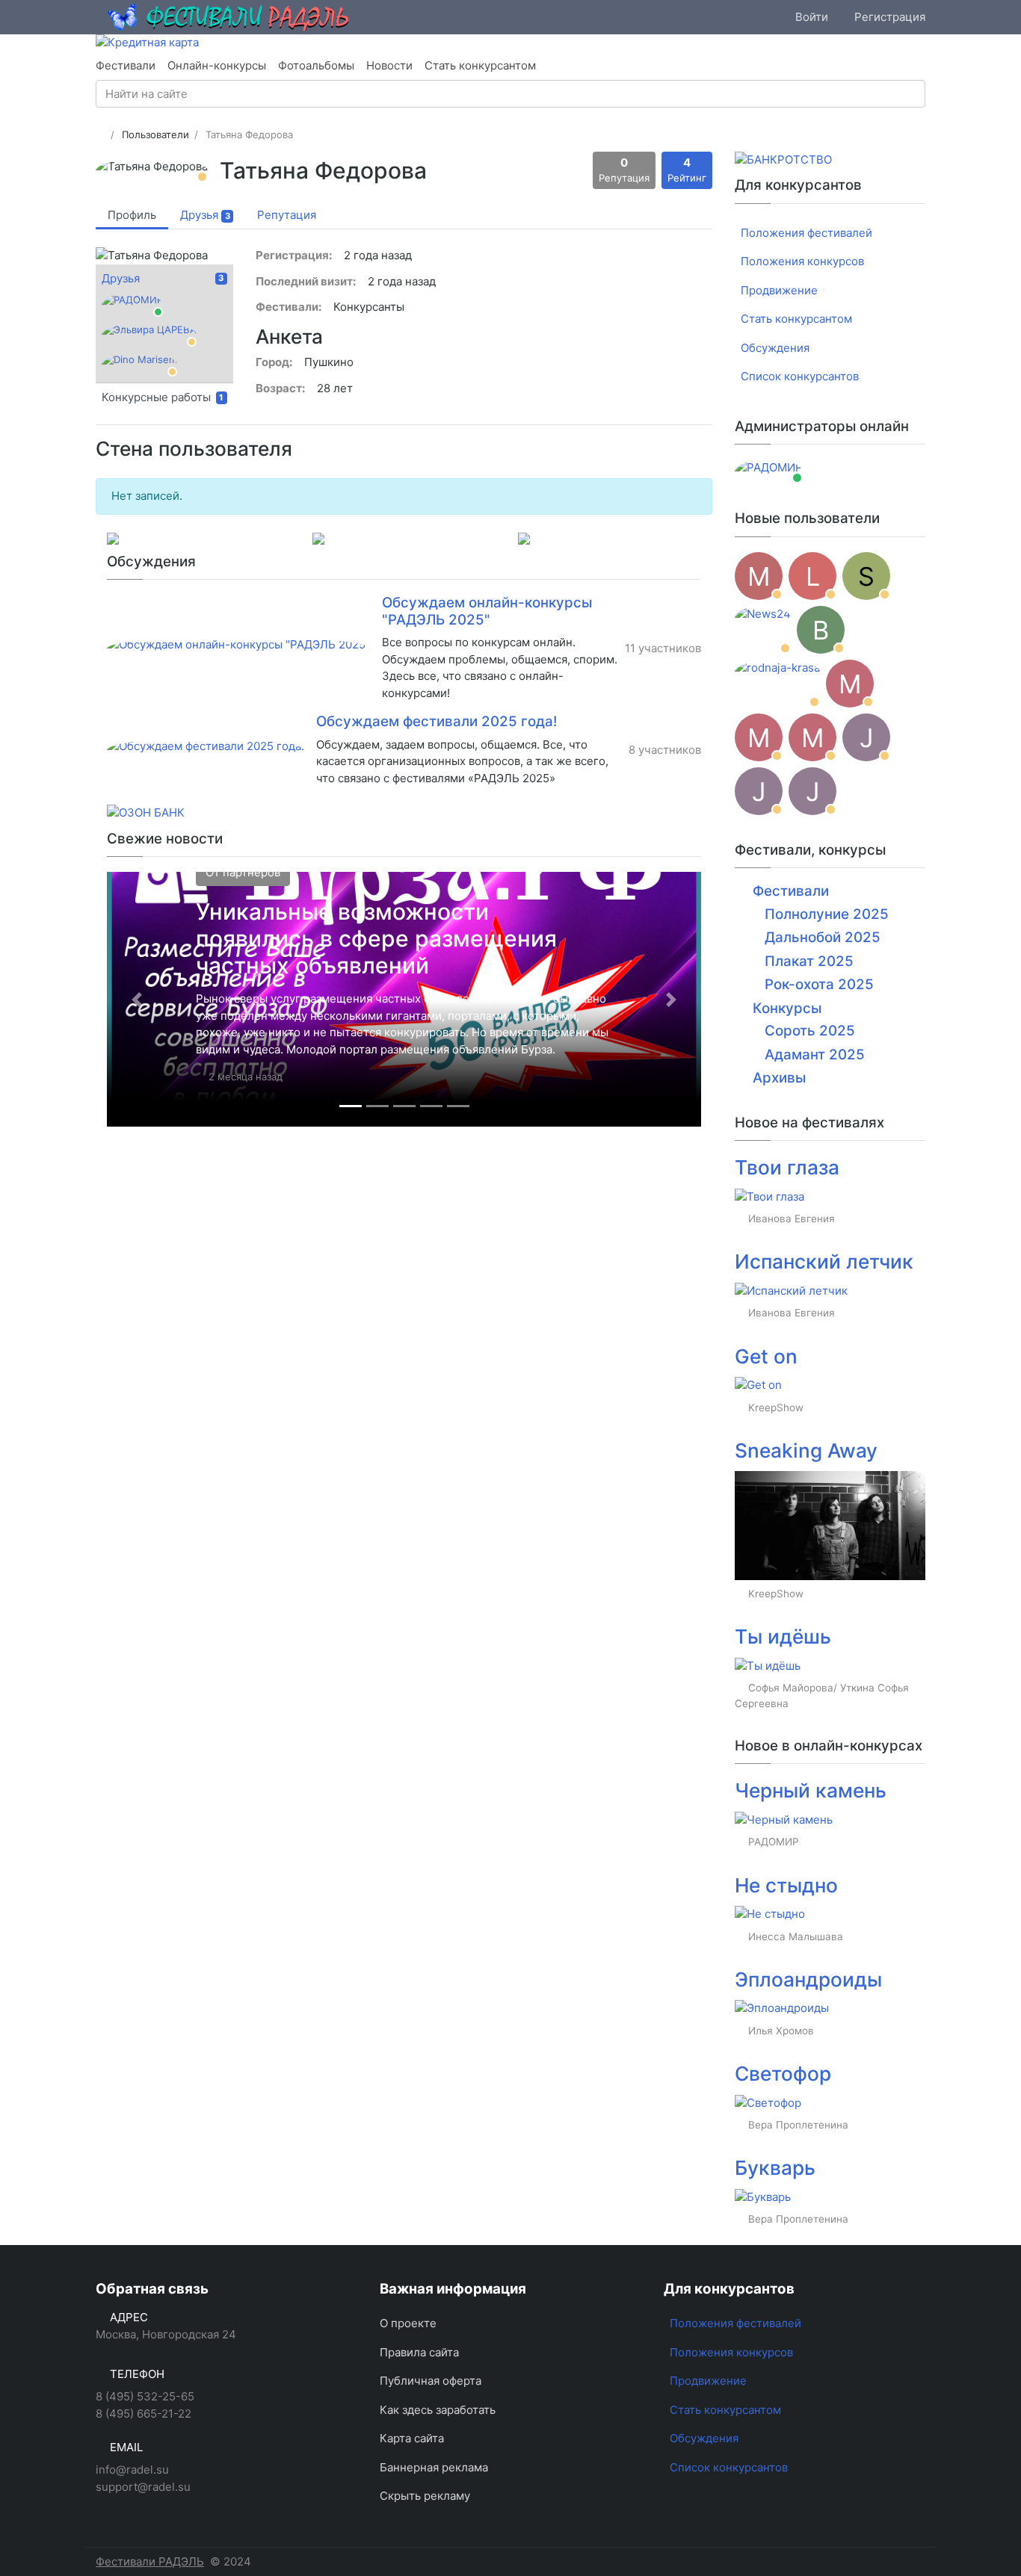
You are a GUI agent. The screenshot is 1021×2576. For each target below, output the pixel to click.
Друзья (121, 278)
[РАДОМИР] (132, 305)
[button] (137, 999)
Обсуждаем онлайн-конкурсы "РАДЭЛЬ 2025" (487, 611)
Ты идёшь (783, 1637)
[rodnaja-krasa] (777, 684)
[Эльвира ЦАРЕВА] (149, 335)
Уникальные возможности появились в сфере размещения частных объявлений (376, 938)
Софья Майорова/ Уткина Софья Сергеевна (822, 1695)
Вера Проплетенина (798, 2125)
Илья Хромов (781, 2031)
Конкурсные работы (163, 397)
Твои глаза (787, 1167)
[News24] (763, 630)
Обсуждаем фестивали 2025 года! (437, 721)
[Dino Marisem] (139, 365)
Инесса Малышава (796, 1936)
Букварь (775, 2168)
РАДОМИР (774, 1842)
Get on (766, 1356)
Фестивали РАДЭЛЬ (150, 2561)
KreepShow (776, 1408)
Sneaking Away (806, 1450)
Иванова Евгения (792, 1219)
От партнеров (243, 872)
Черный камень (811, 1790)
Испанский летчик (824, 1261)
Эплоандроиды (808, 1979)
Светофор (783, 2074)
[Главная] (101, 134)
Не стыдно (786, 1885)
